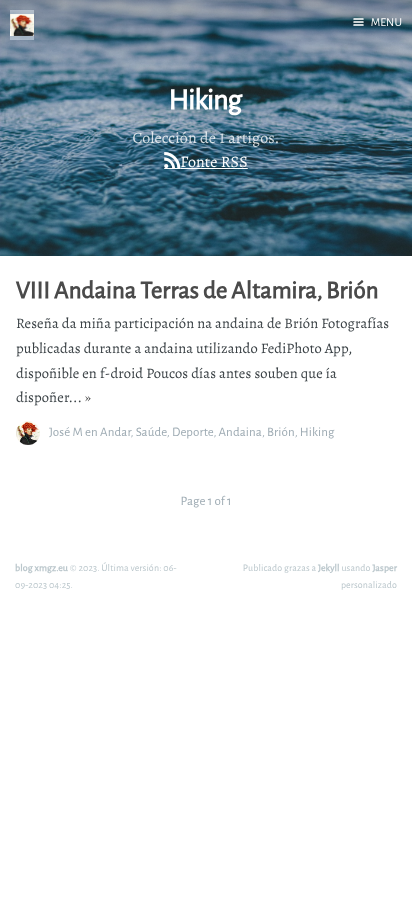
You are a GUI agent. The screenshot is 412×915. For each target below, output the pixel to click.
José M (66, 431)
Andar (115, 431)
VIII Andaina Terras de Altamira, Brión (197, 290)
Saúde (151, 431)
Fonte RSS (213, 162)
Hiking (317, 431)
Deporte (193, 431)
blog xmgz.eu (41, 567)
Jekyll (329, 567)
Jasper (384, 567)
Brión (281, 431)
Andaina (240, 431)
